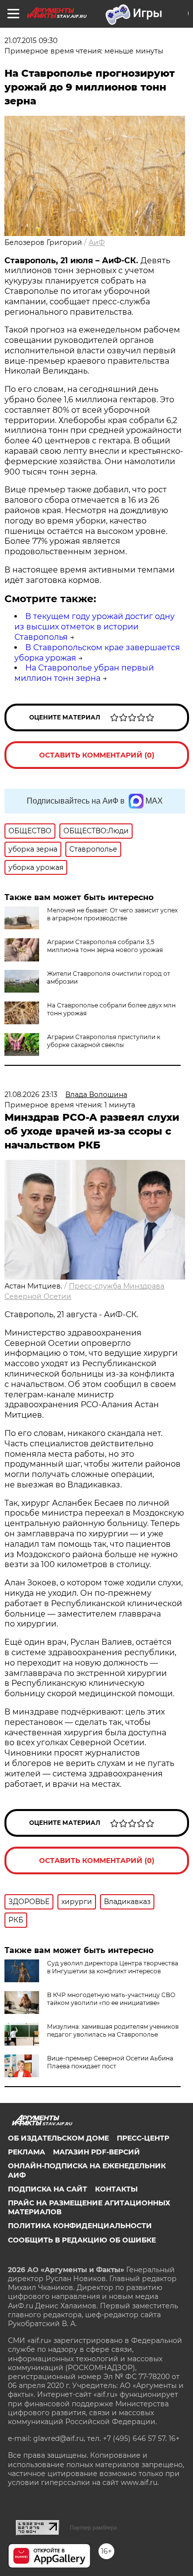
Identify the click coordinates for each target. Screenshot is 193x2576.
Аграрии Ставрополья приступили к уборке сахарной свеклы (104, 1041)
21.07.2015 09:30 (31, 41)
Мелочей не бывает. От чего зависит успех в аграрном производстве (112, 914)
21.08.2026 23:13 (31, 1095)
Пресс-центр (143, 2138)
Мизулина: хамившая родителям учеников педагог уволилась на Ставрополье (113, 2030)
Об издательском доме (58, 2138)
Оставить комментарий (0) (97, 755)
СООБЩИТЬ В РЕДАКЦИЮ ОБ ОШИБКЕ (82, 2240)
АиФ (97, 242)
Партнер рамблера (93, 2528)
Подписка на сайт (48, 2189)
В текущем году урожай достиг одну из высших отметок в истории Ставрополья (95, 627)
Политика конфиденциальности (80, 2226)
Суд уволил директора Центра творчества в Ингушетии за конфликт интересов (113, 1967)
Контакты (116, 2189)
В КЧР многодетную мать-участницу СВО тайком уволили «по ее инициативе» (111, 1999)
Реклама (26, 2152)
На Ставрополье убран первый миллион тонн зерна (84, 673)
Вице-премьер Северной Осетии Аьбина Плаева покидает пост (110, 2062)
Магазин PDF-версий (96, 2152)
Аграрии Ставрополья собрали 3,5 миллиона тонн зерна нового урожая (105, 946)
